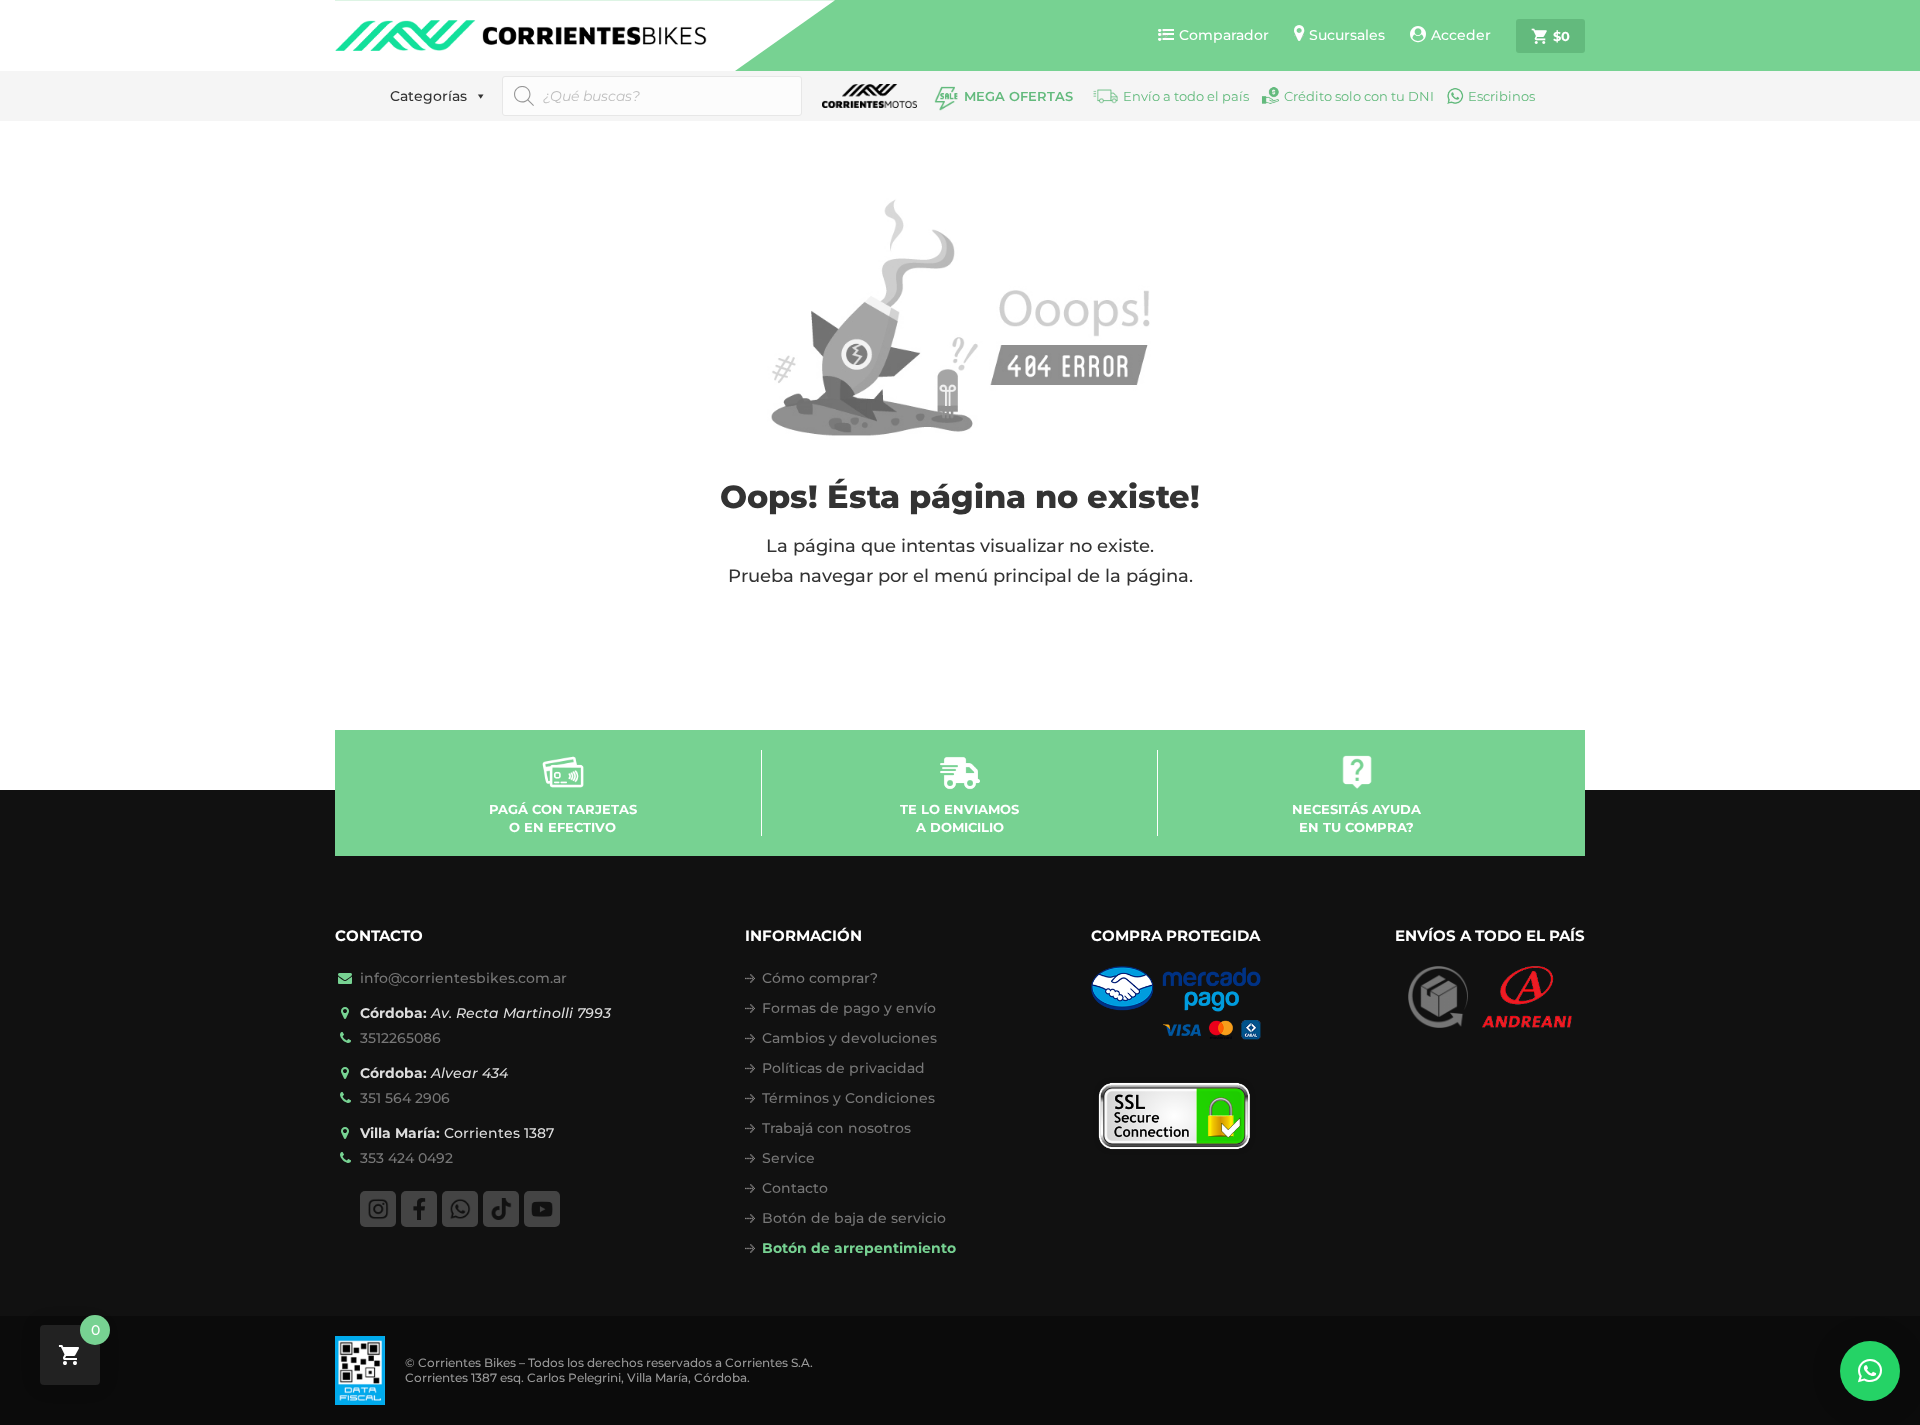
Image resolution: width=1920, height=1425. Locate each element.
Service (788, 1158)
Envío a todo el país (1186, 96)
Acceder (1461, 35)
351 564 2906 (405, 1098)
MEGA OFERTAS (1018, 96)
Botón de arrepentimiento (859, 1248)
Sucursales (1347, 35)
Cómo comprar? (820, 978)
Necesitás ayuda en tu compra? (1356, 818)
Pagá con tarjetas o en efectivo (563, 818)
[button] (1870, 1371)
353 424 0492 (406, 1158)
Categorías (428, 96)
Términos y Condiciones (848, 1098)
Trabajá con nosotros (836, 1128)
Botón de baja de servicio (854, 1218)
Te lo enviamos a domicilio (959, 818)
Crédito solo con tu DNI (1359, 96)
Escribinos (1501, 96)
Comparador (1224, 35)
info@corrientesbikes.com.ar (463, 978)
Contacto (795, 1188)
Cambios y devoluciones (849, 1038)
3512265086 (400, 1038)
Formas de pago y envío (849, 1008)
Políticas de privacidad (843, 1068)
